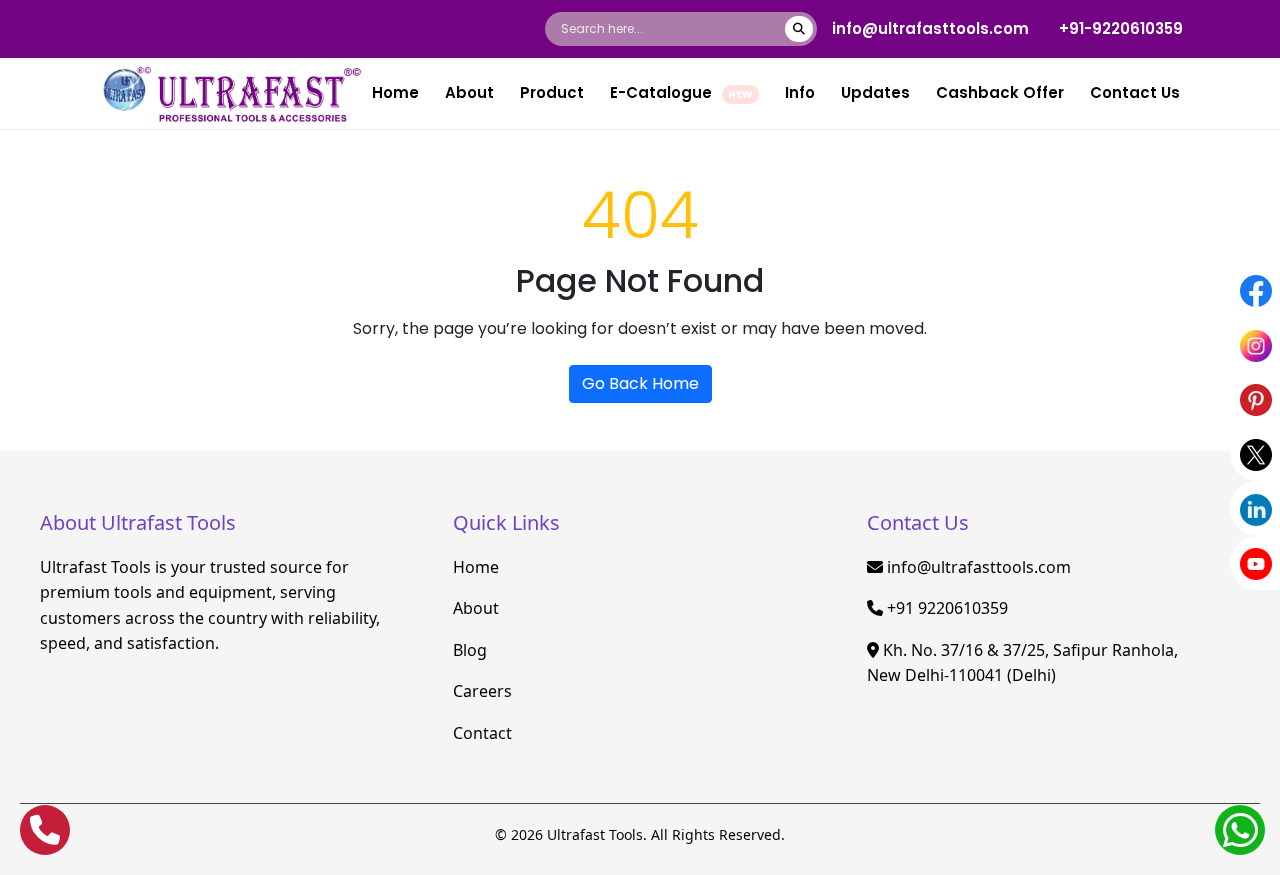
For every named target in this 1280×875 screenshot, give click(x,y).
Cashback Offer (1000, 92)
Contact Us (1135, 92)
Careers (482, 691)
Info (800, 92)
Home (395, 92)
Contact (482, 733)
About (469, 92)
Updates (875, 92)
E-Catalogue (681, 92)
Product (552, 92)
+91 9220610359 (947, 608)
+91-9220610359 (1121, 28)
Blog (470, 650)
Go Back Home (640, 383)
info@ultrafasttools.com (930, 28)
